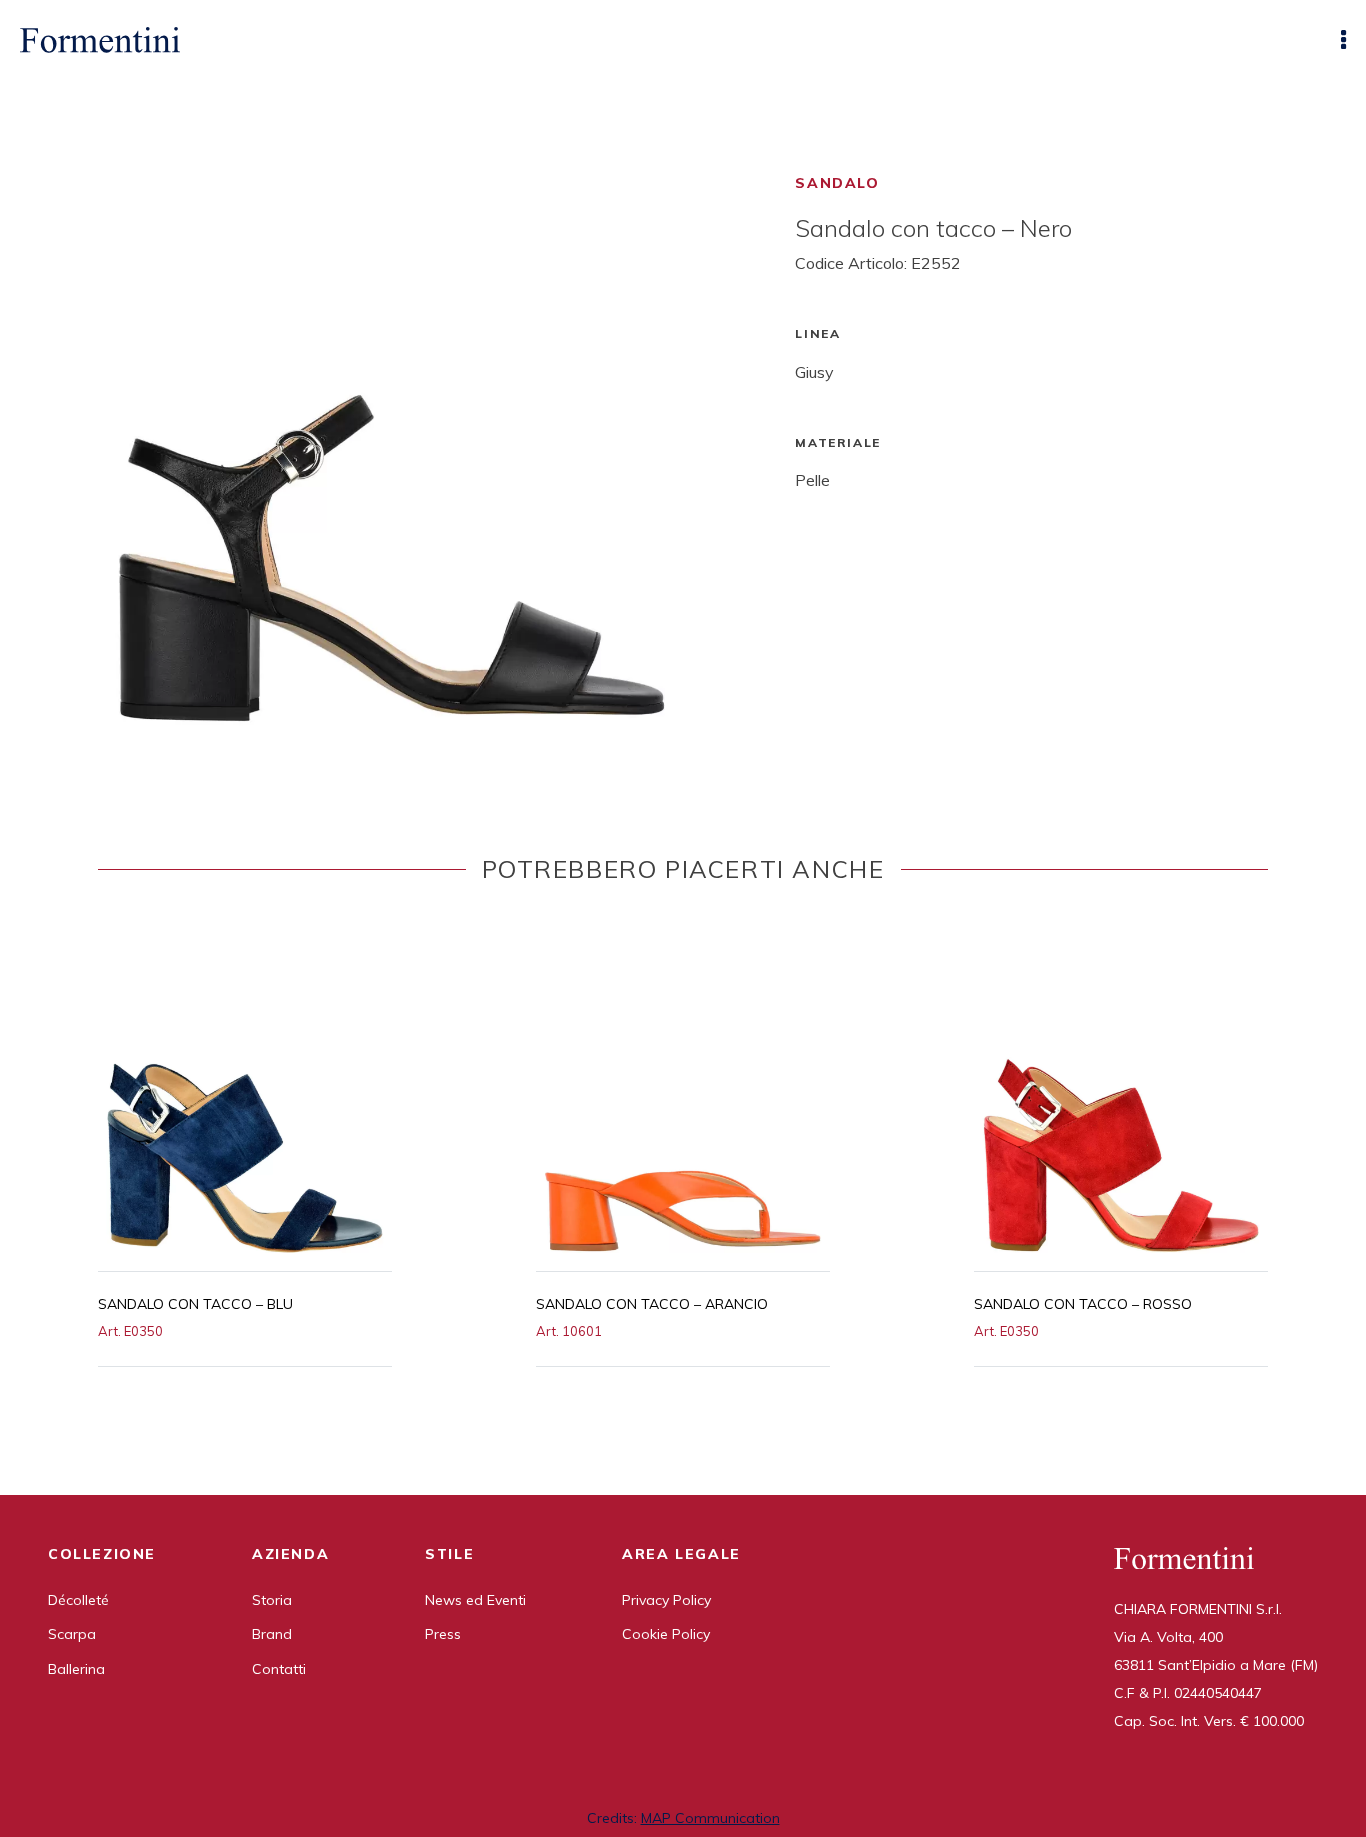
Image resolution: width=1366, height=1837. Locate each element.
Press (443, 1634)
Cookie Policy (666, 1634)
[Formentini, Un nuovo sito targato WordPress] (100, 40)
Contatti (279, 1669)
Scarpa (72, 1634)
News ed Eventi (475, 1600)
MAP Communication (710, 1818)
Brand (272, 1634)
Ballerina (76, 1669)
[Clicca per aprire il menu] (1343, 40)
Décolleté (78, 1600)
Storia (272, 1600)
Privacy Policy (666, 1600)
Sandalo (837, 183)
